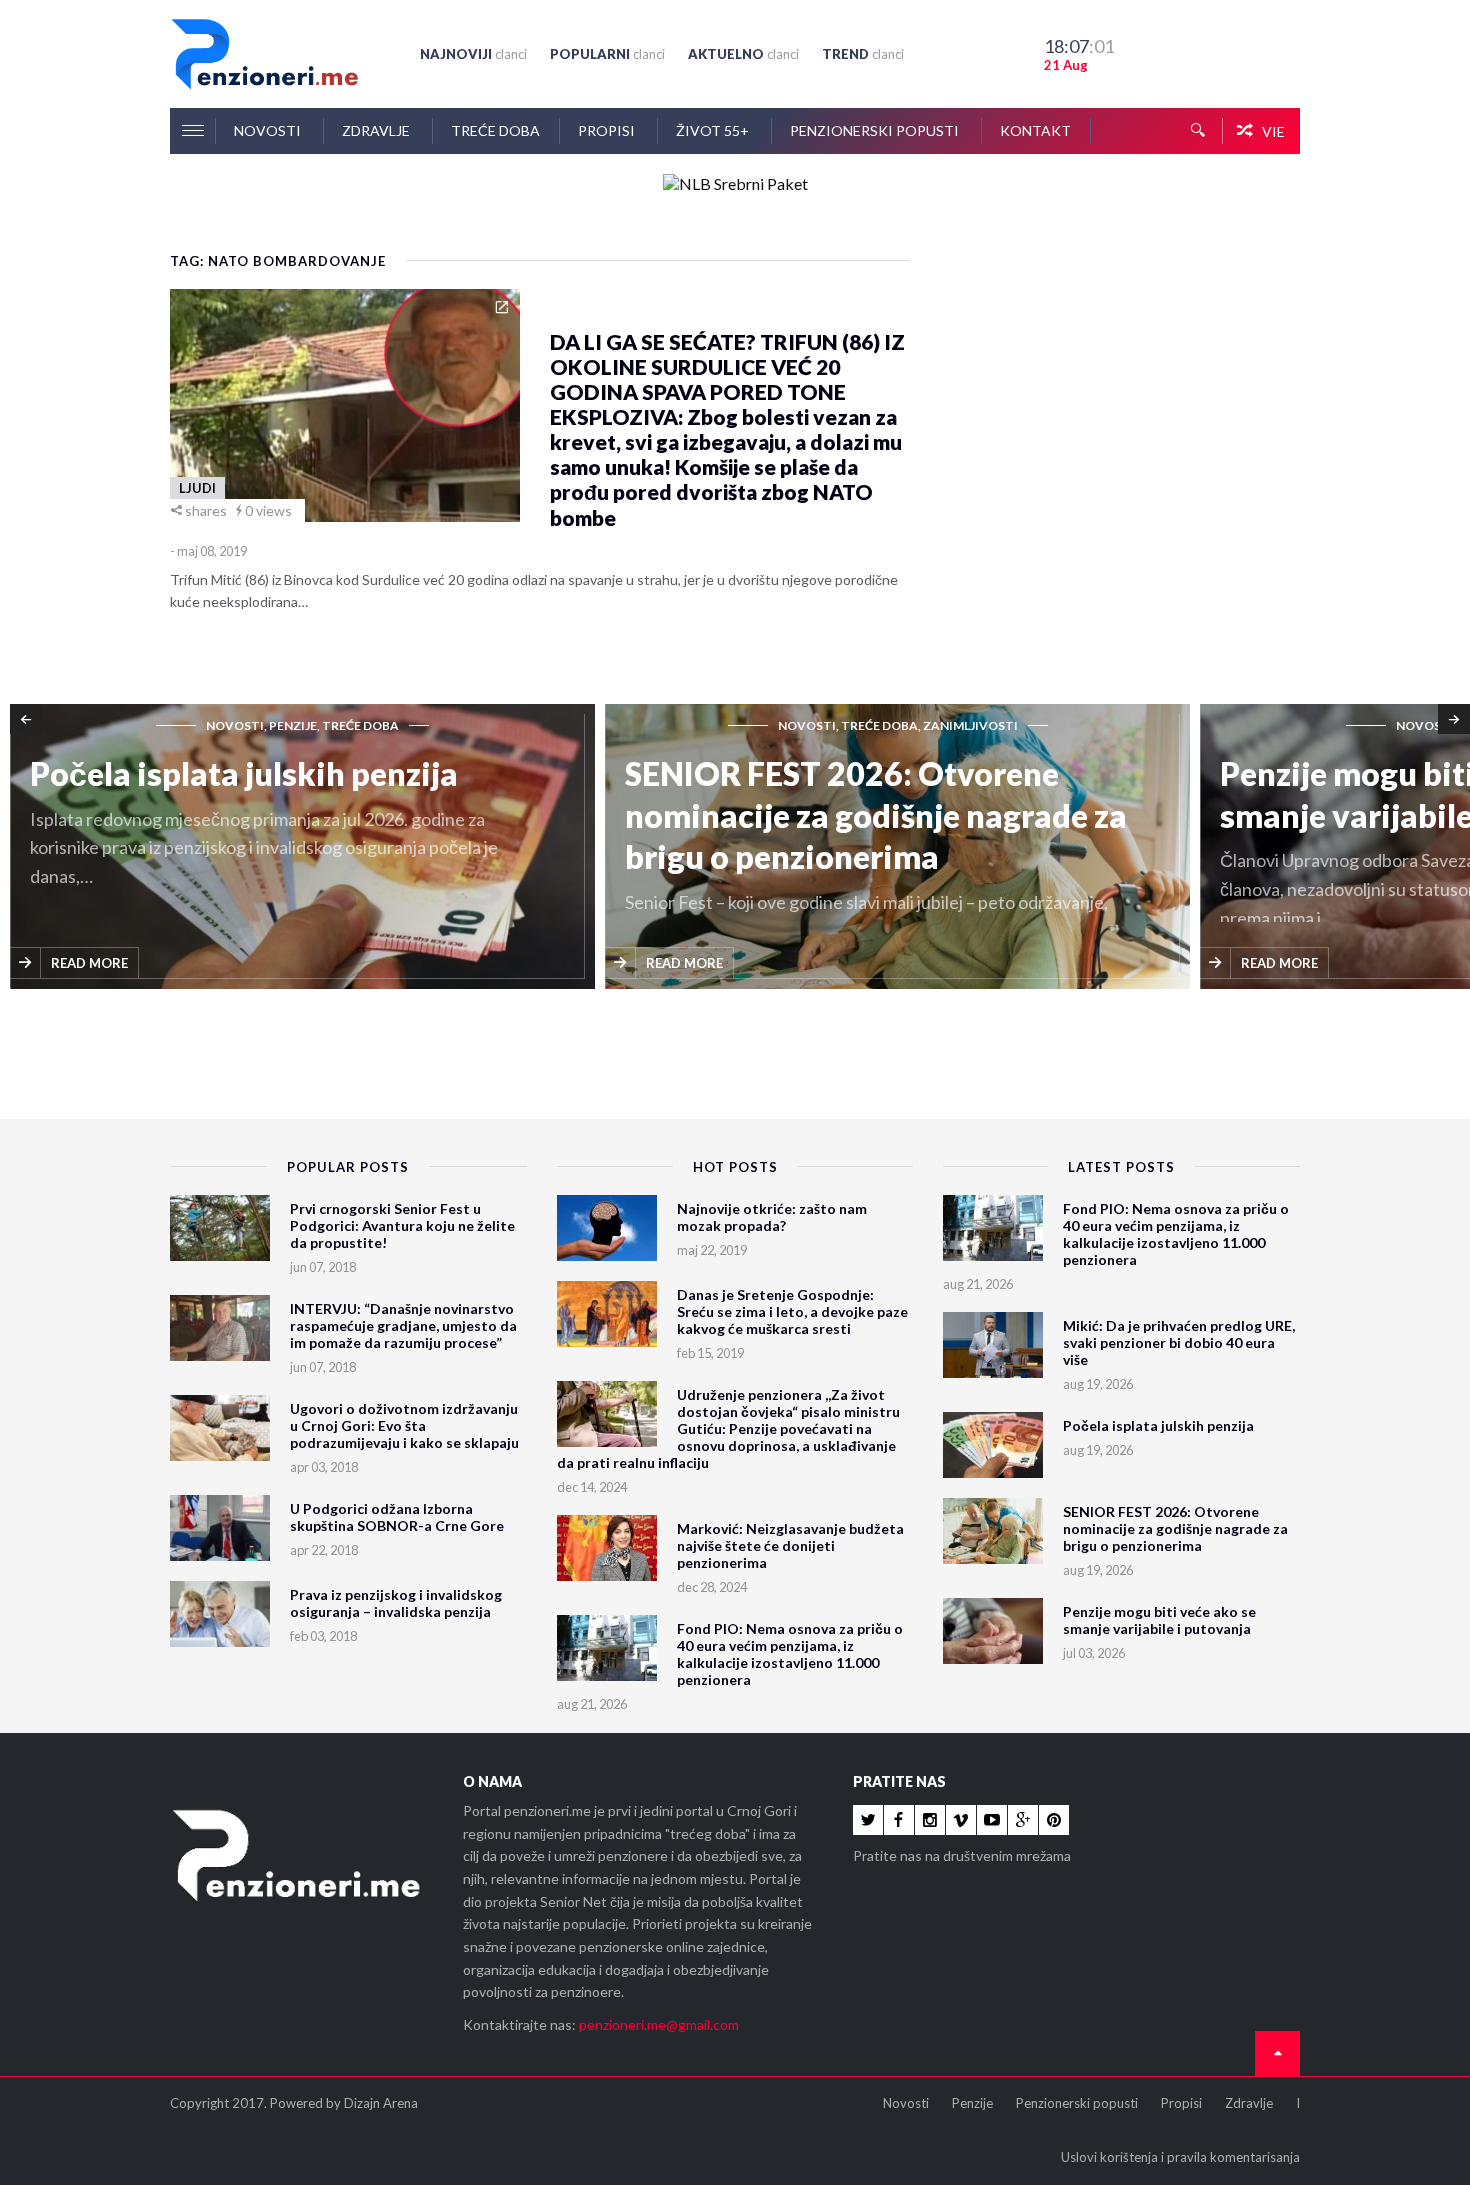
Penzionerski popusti (876, 130)
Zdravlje (377, 130)
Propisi (608, 130)
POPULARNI (607, 54)
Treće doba (495, 130)
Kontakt (1035, 130)
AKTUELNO (743, 54)
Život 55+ (714, 130)
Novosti (269, 130)
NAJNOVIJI (473, 54)
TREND (863, 54)
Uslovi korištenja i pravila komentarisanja (1180, 2157)
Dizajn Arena (381, 2103)
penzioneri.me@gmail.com (659, 2024)
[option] (559, 848)
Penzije (972, 2103)
